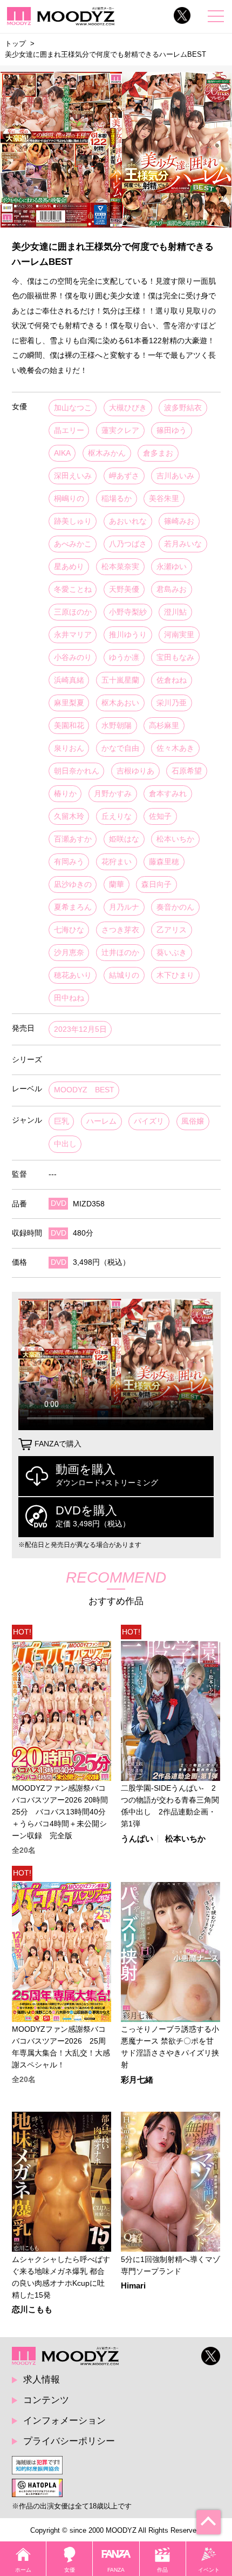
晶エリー (69, 431)
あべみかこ (73, 544)
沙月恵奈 (69, 953)
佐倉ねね (172, 680)
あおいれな (128, 521)
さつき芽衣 (120, 930)
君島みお (172, 589)
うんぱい (137, 1839)
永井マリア (73, 635)
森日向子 (156, 885)
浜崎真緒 (69, 680)
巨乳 (62, 1121)
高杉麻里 (164, 726)
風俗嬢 (193, 1121)
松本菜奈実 (120, 567)
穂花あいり (73, 975)
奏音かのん (175, 907)
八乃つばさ (128, 544)
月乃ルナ (124, 907)
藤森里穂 (164, 862)
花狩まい (117, 862)
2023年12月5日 (80, 1029)
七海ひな (69, 930)
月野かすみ (113, 794)
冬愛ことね (73, 589)
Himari (133, 2286)
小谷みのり (73, 658)
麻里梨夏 (69, 703)
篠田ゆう (172, 431)
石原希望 (187, 771)
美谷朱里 (164, 499)
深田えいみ (73, 476)
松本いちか (175, 839)
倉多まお (158, 453)
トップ (15, 44)
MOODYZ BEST (84, 1090)
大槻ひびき (128, 408)
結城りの (124, 975)
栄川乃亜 (172, 703)
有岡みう (69, 862)
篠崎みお (179, 521)
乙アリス (172, 930)
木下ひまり (175, 975)
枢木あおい (120, 703)
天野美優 (124, 589)
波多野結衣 (183, 408)
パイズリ (149, 1121)
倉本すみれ (168, 794)
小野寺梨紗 (128, 612)
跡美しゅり (73, 521)
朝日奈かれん (77, 771)
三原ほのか (73, 612)
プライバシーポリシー (69, 2441)
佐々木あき (175, 748)
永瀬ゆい (172, 567)
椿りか (65, 794)
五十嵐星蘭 (120, 680)
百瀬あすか (73, 839)
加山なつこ (73, 408)
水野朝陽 (117, 726)
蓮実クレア (120, 431)
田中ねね (69, 998)
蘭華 (117, 885)
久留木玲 (69, 816)
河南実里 (179, 635)
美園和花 (69, 726)
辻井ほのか (120, 953)
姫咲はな (124, 839)
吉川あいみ (175, 476)
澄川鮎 (175, 612)
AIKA (62, 453)
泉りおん (69, 748)
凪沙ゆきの (73, 885)
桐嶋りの (69, 499)
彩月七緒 (137, 2080)
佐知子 (160, 816)
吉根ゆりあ (135, 771)
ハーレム (101, 1121)
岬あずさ (124, 476)
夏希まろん (73, 907)
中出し (65, 1144)
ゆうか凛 (124, 658)
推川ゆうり (128, 635)
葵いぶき (172, 953)
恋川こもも (32, 2310)
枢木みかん (107, 453)
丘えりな (117, 816)
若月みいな (183, 544)
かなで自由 (120, 748)
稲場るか (117, 499)
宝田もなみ (175, 658)
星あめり (69, 567)
